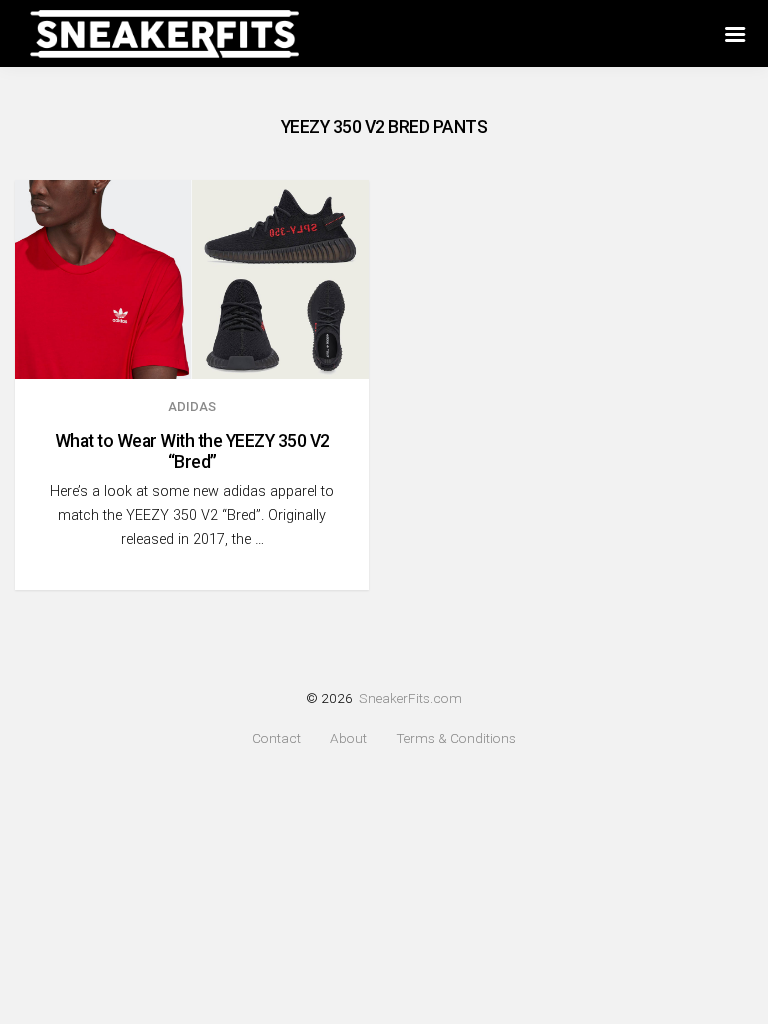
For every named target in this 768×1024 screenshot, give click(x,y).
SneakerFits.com (410, 698)
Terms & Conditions (456, 738)
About (348, 738)
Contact (276, 738)
